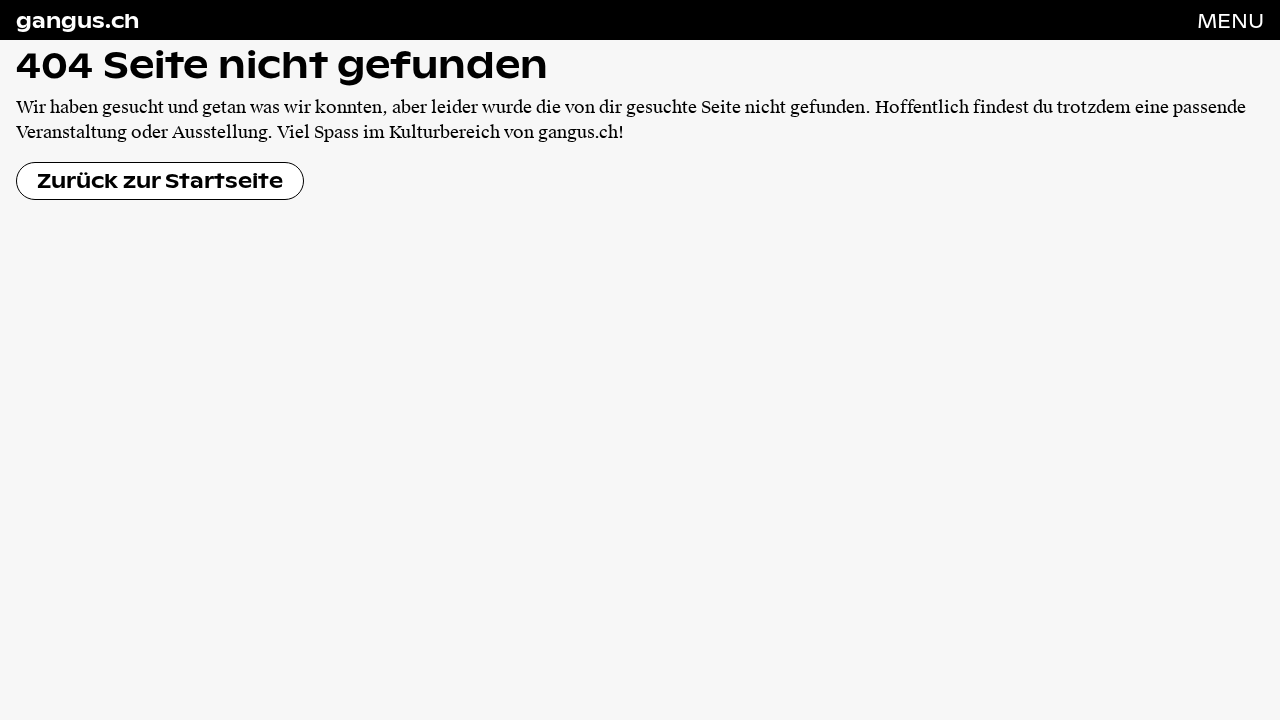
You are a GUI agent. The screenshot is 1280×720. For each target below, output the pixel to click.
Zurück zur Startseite (160, 180)
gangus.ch (77, 20)
